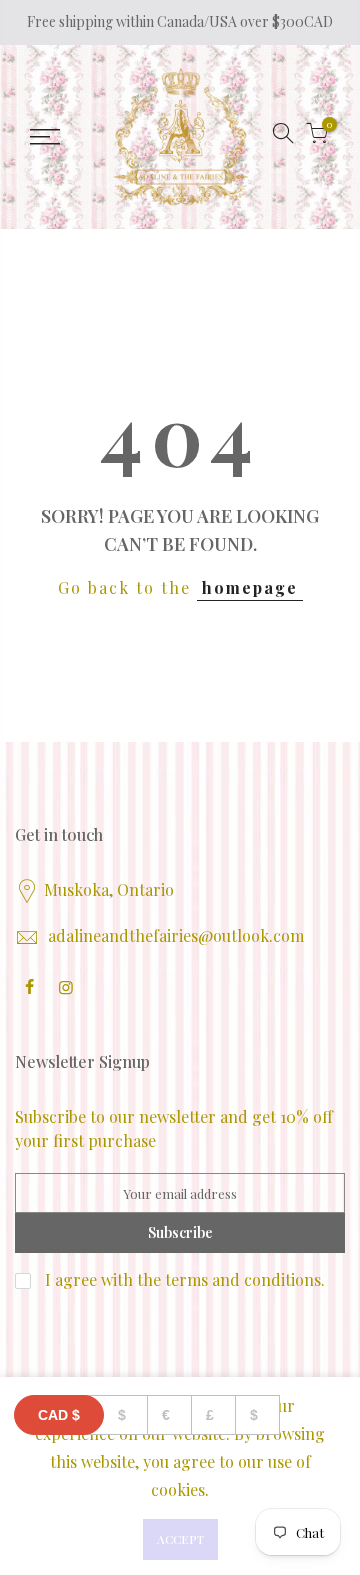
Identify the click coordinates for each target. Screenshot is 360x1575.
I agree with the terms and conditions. (183, 1279)
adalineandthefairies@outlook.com (176, 935)
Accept (180, 1539)
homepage (250, 587)
